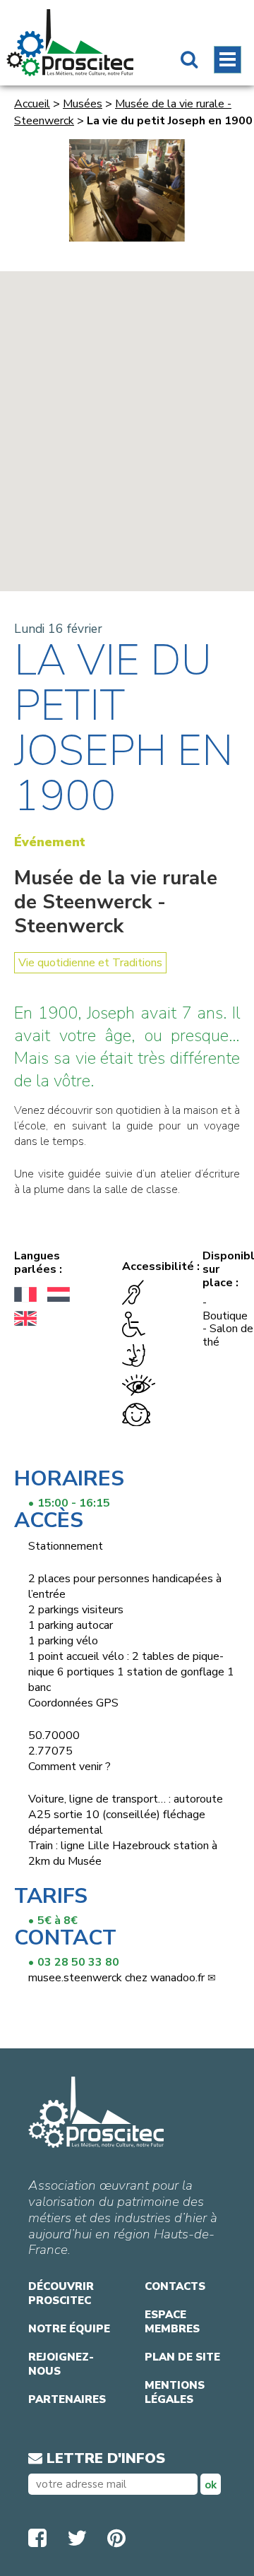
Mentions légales (175, 2392)
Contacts (175, 2286)
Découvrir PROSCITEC (61, 2293)
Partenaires (67, 2399)
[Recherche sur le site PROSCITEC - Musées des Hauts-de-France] (189, 61)
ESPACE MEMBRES (172, 2322)
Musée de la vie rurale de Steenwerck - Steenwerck (116, 902)
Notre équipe (69, 2329)
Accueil (32, 104)
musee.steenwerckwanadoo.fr (116, 1978)
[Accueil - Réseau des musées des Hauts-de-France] (70, 43)
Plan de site (182, 2357)
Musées (83, 104)
